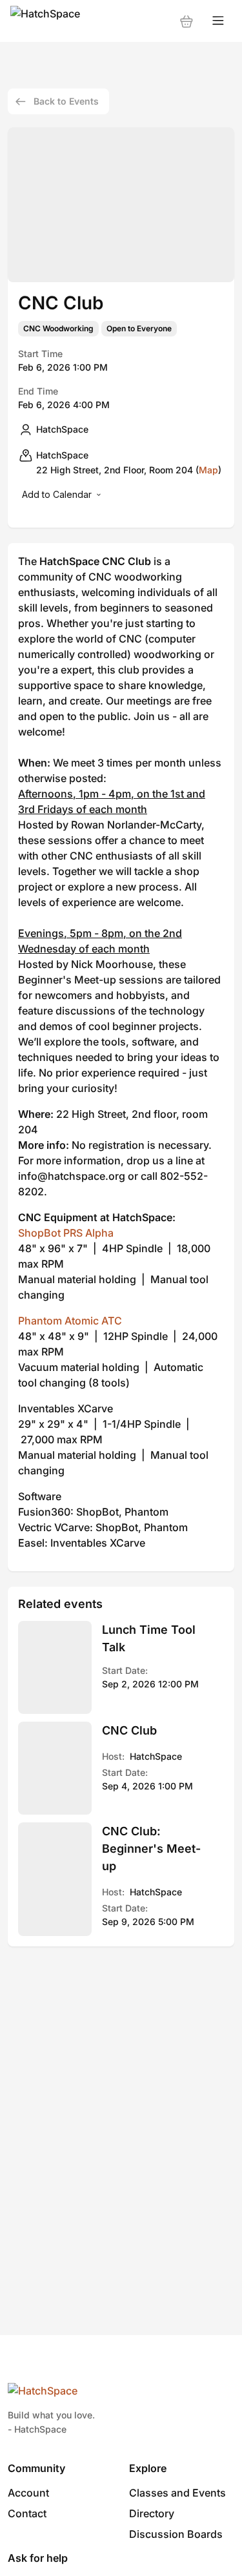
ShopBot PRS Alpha (66, 1233)
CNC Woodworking (58, 329)
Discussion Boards (176, 2534)
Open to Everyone (139, 329)
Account (28, 2493)
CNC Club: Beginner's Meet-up (151, 1849)
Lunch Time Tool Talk (149, 1638)
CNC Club (129, 1730)
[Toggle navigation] (218, 21)
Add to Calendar (57, 494)
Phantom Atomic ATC (70, 1321)
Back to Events (66, 101)
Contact (27, 2513)
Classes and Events (177, 2493)
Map (208, 470)
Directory (152, 2513)
